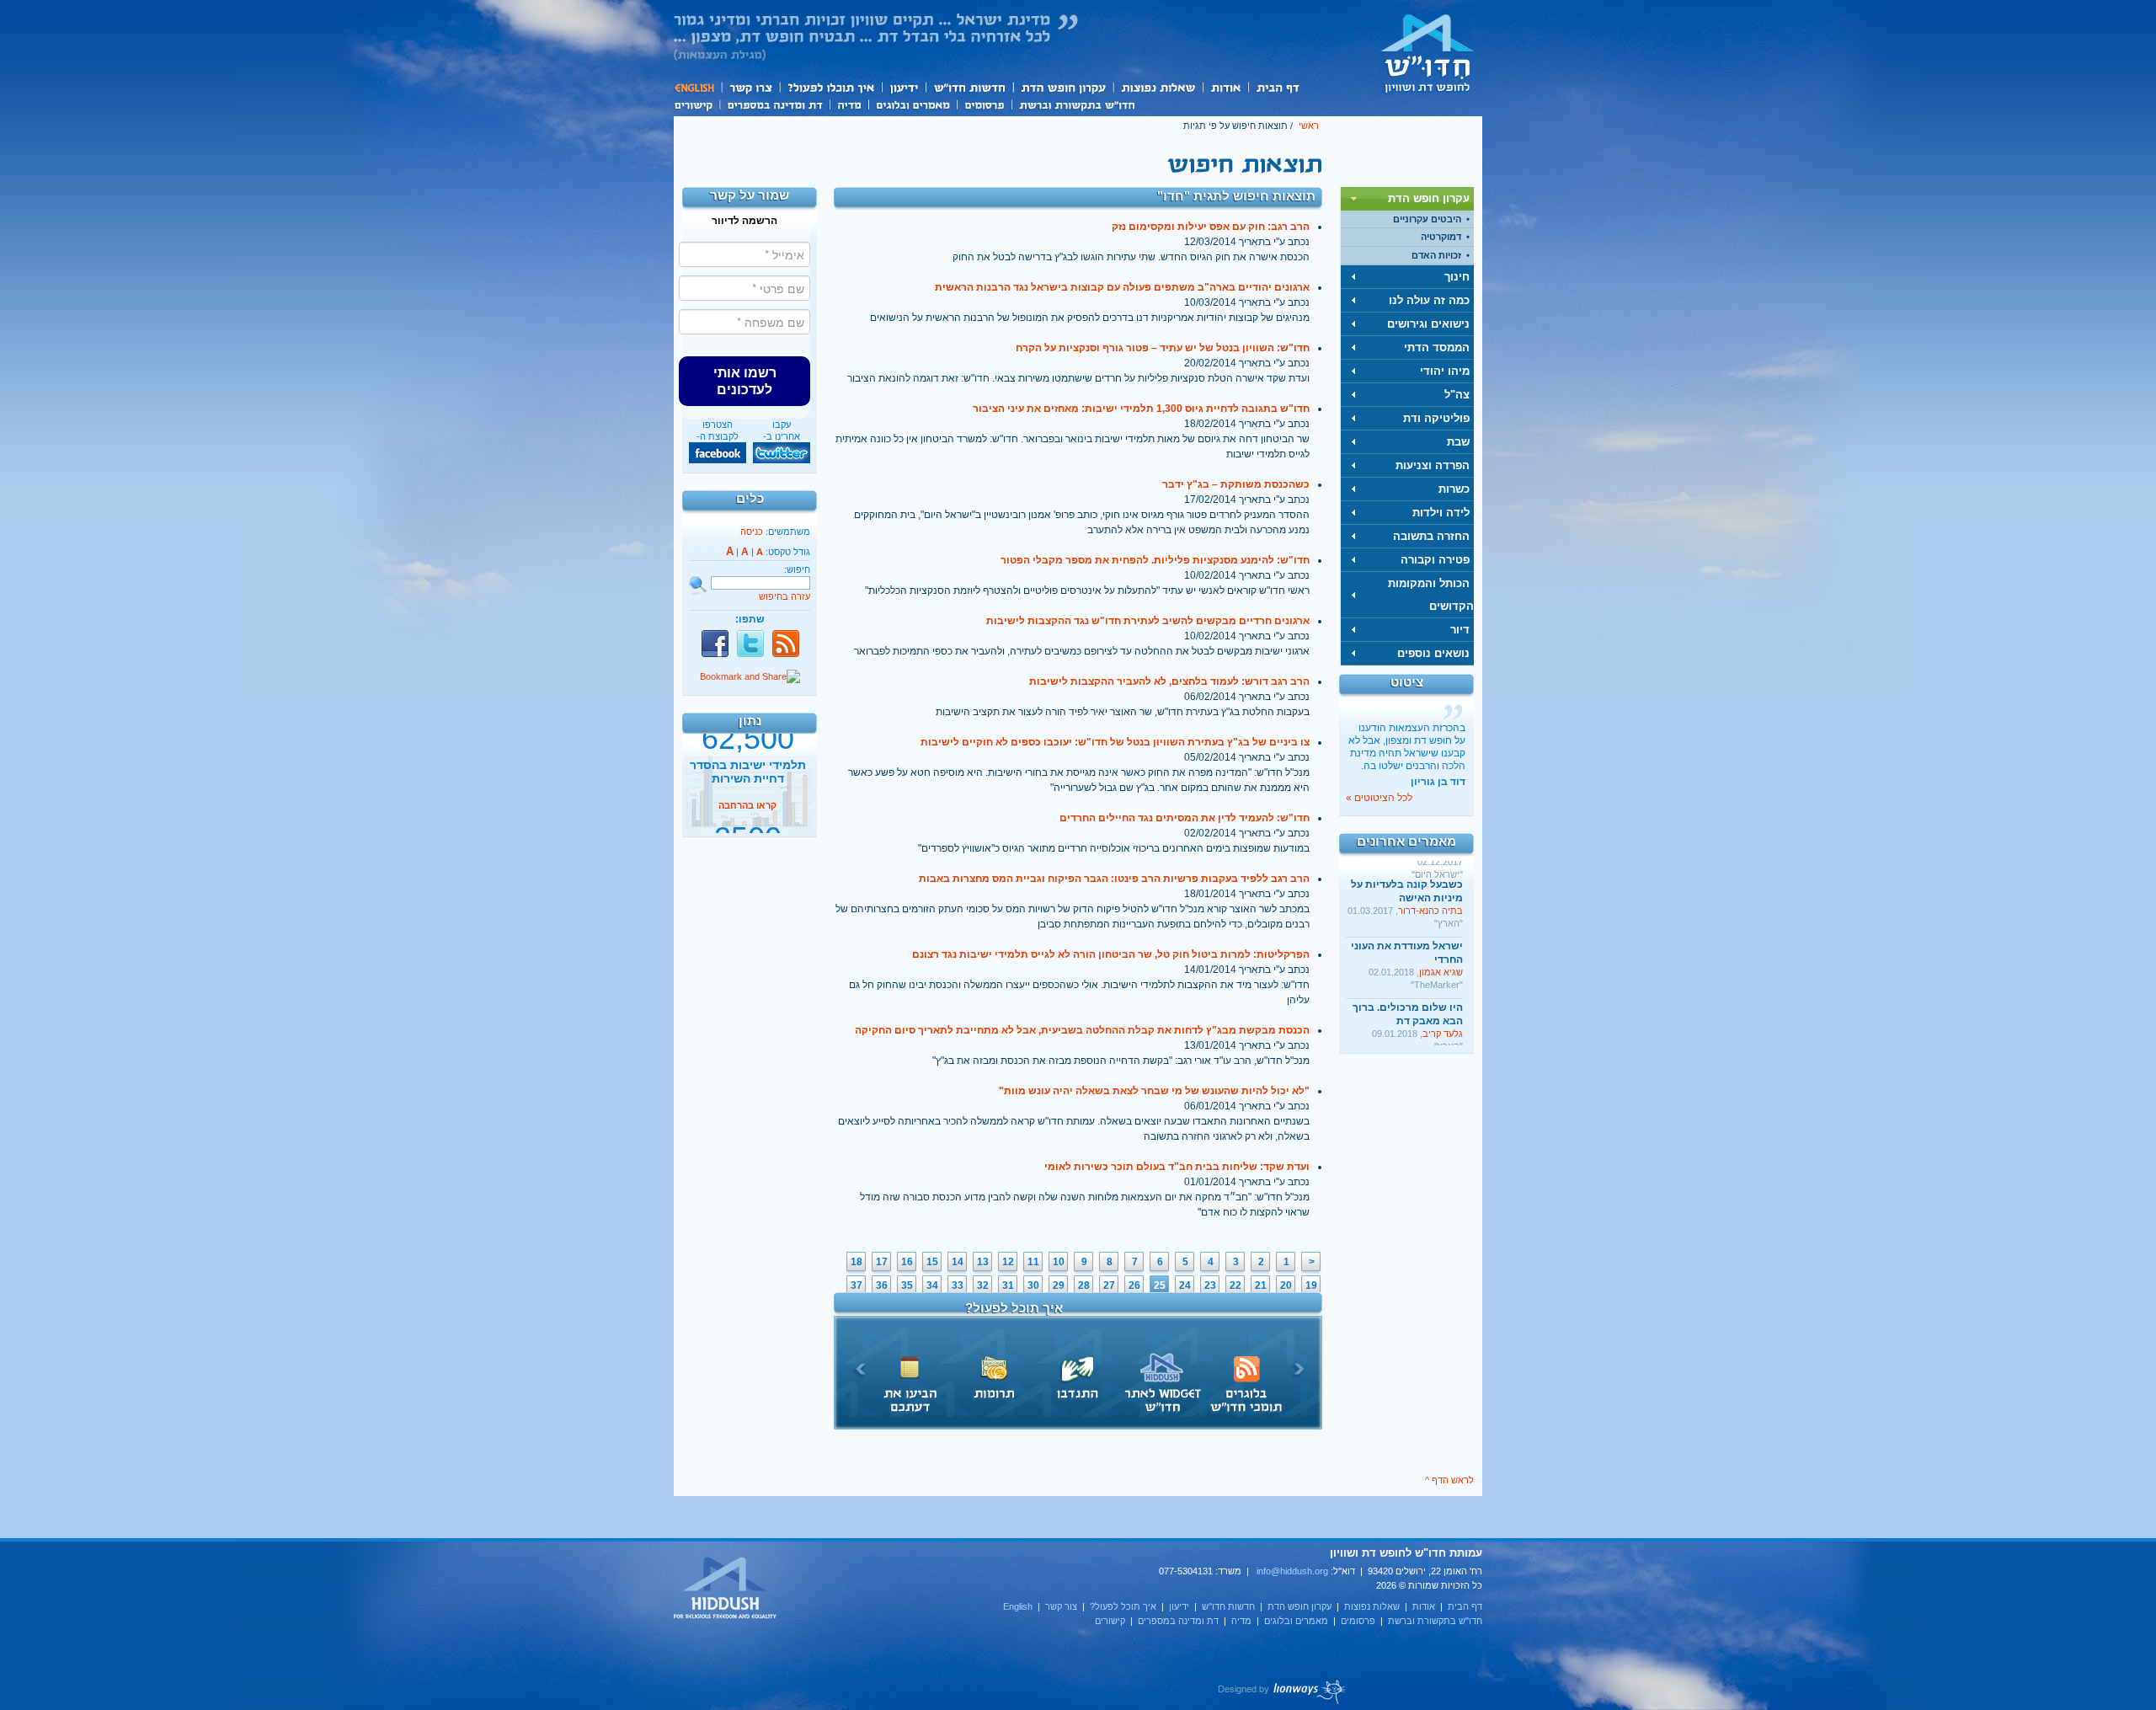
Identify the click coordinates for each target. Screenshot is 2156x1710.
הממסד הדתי (1437, 347)
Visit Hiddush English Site (726, 1589)
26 (1134, 1285)
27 (1109, 1285)
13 (983, 1262)
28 (1084, 1285)
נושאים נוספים (1433, 653)
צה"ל (1457, 395)
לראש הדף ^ (1449, 1480)
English (697, 87)
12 (1008, 1262)
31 (1008, 1285)
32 (983, 1285)
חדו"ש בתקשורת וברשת (1077, 104)
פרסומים (984, 104)
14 (958, 1262)
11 (1033, 1262)
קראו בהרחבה (747, 820)
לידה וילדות (1441, 513)
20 (1286, 1285)
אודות (1225, 87)
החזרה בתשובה (1431, 536)
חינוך (1457, 277)
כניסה (752, 532)
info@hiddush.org (1292, 1571)
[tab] (1407, 199)
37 (857, 1285)
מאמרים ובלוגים (913, 104)
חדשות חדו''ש (969, 87)
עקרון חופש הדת (1062, 87)
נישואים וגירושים (1428, 324)
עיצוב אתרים (1282, 1691)
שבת (1458, 442)
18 (857, 1262)
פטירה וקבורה (1435, 560)
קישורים (696, 104)
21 (1261, 1285)
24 (1185, 1285)
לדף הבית (1428, 53)
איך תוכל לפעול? (830, 87)
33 (958, 1285)
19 (1311, 1285)
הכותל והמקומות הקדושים (1431, 595)
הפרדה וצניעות (1433, 465)
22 (1235, 1285)
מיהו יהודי (1445, 371)
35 (907, 1285)
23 (1210, 1285)
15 (932, 1262)
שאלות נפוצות (1158, 87)
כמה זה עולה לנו (1429, 300)
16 (907, 1262)
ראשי (1309, 126)
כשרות (1454, 489)
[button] (744, 381)
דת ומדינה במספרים (774, 104)
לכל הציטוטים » (1379, 798)
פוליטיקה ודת (1436, 418)
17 (882, 1262)
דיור (1460, 630)
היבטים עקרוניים (1427, 219)
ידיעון (903, 87)
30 (1033, 1285)
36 (882, 1285)
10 (1059, 1262)
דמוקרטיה (1441, 237)
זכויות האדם (1436, 255)
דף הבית (1277, 87)
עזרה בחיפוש (784, 596)
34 (932, 1285)
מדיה (849, 104)
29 (1059, 1285)
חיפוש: (797, 569)
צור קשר (750, 87)
